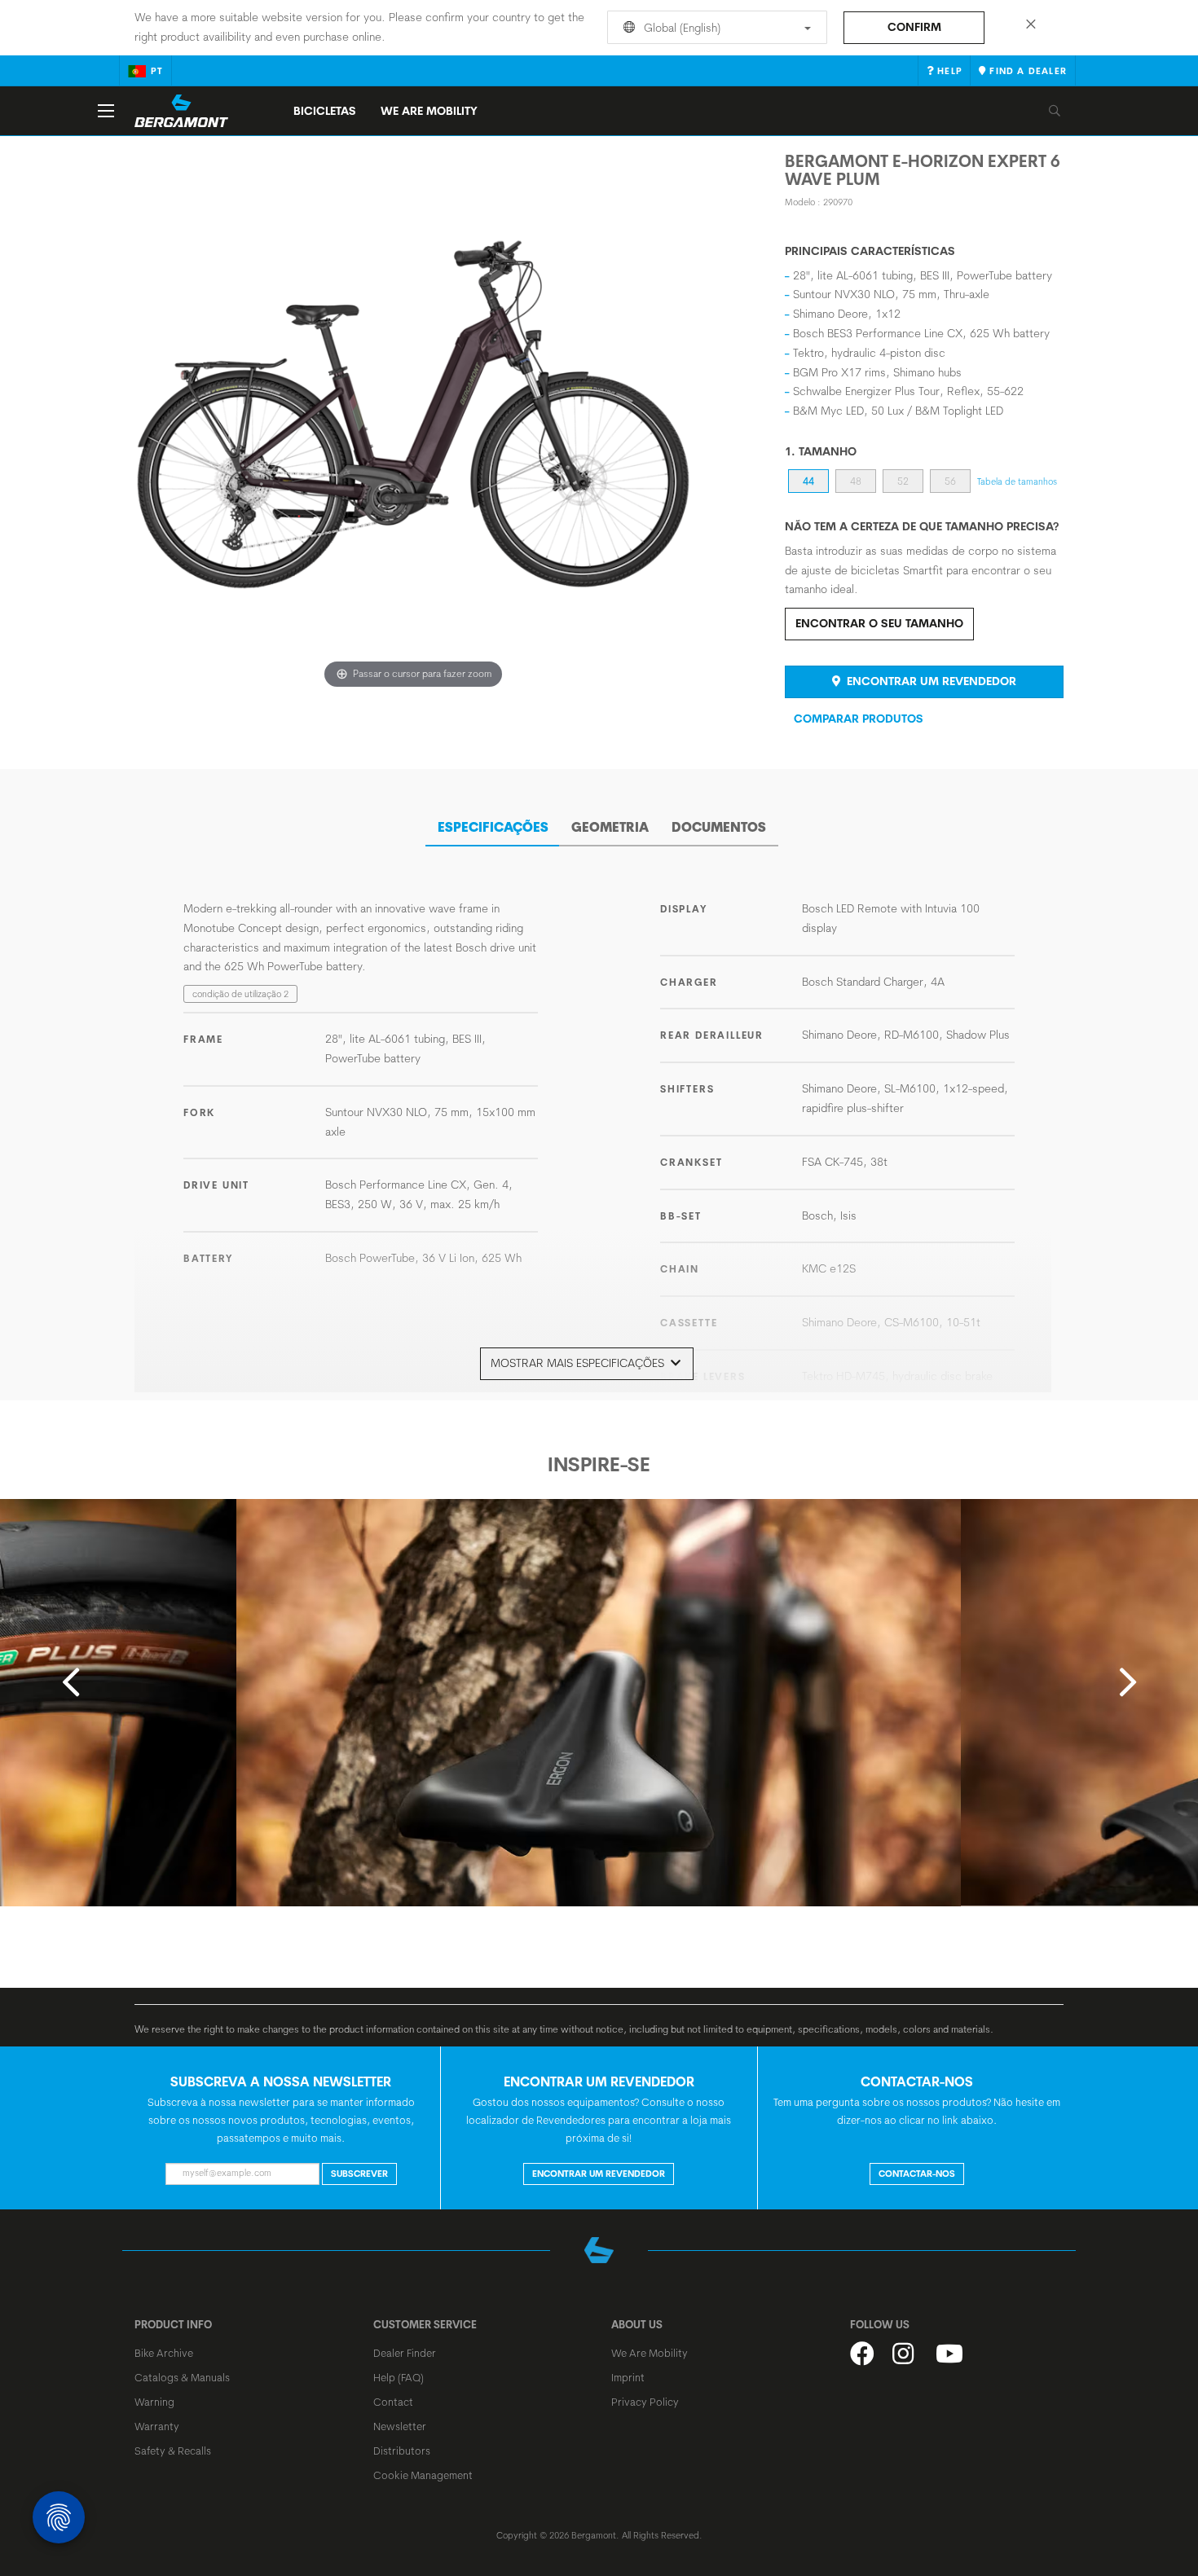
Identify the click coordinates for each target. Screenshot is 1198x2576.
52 (903, 481)
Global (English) (680, 28)
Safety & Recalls (173, 2451)
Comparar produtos (859, 719)
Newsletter (400, 2426)
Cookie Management (423, 2475)
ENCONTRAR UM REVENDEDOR (599, 2174)
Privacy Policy (645, 2402)
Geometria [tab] (610, 827)
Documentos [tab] (719, 827)
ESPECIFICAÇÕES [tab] (493, 827)
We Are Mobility (429, 111)
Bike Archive (164, 2353)
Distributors (402, 2451)
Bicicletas (325, 111)
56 (950, 481)
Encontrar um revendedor (930, 681)
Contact (393, 2402)
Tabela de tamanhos (1017, 481)
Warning (154, 2402)
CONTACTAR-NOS (917, 2174)
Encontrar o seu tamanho (879, 623)
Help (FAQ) (399, 2377)
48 (856, 481)
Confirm (914, 27)
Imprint (628, 2377)
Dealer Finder (405, 2353)
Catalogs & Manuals (182, 2377)
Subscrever (359, 2174)
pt (157, 71)
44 (808, 481)
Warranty (157, 2426)
